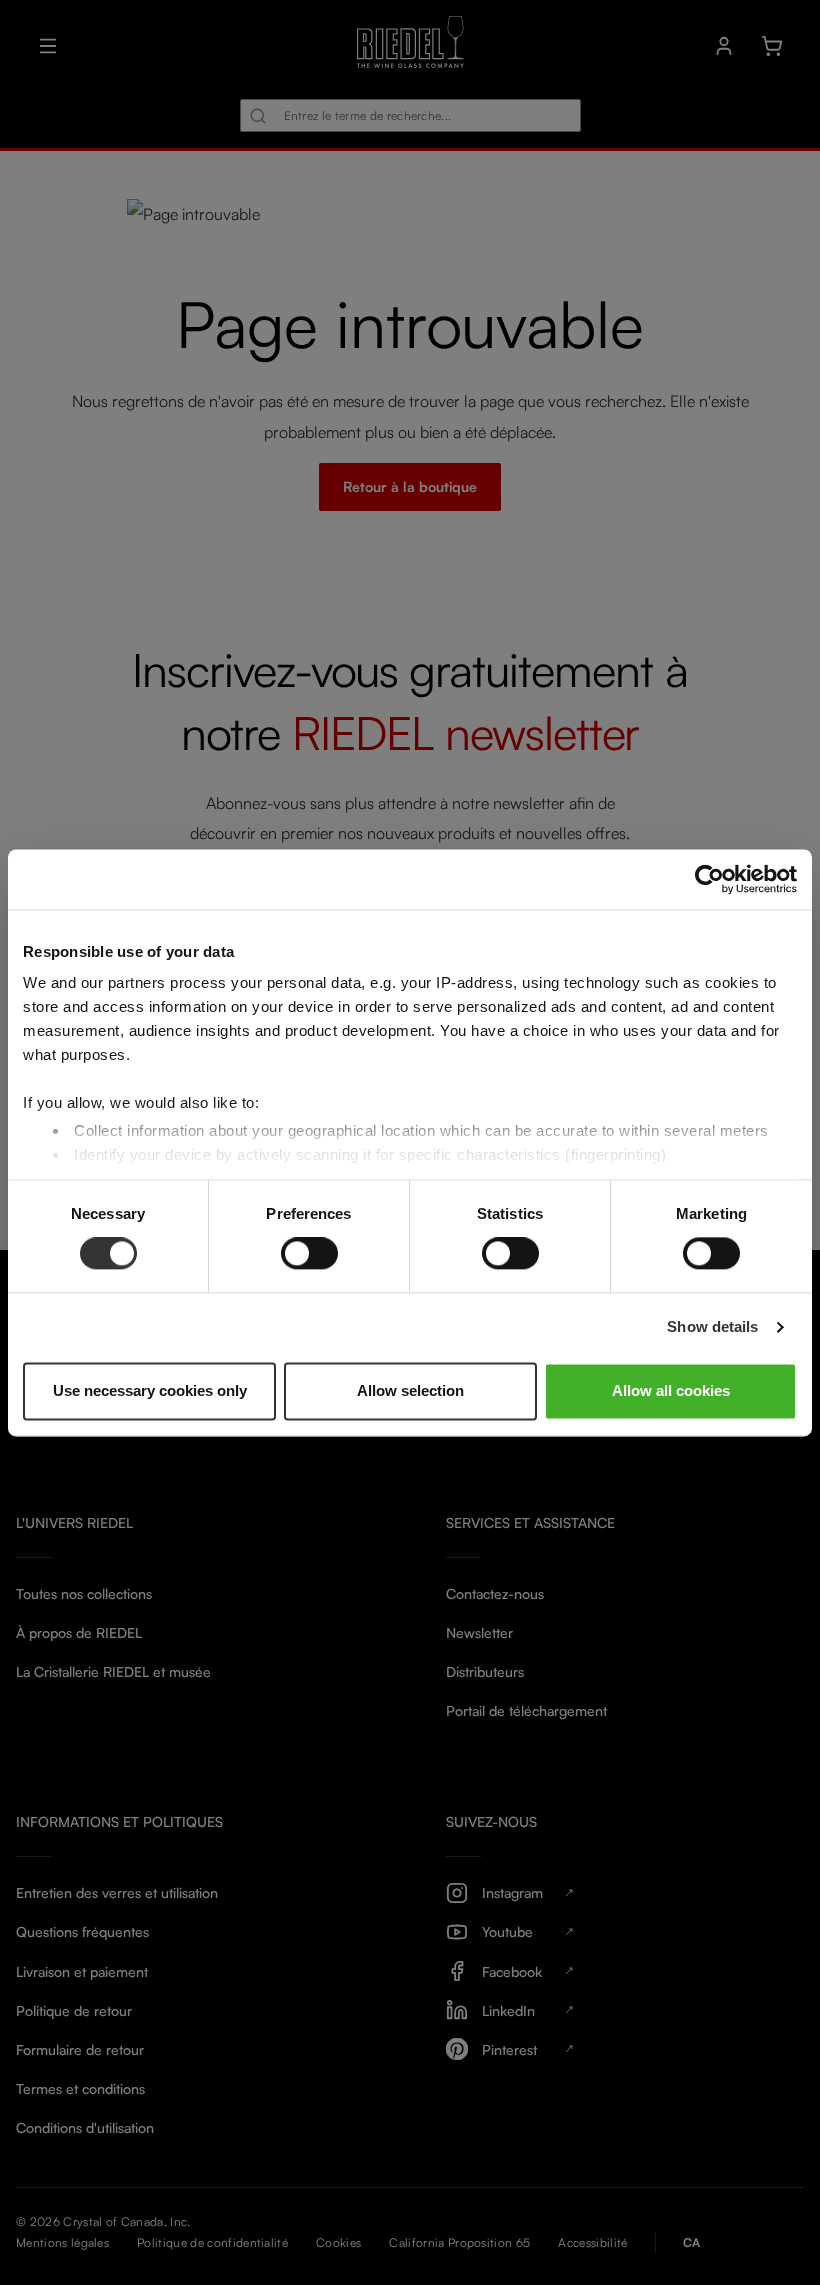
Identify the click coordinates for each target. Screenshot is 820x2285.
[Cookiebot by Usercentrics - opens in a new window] (709, 879)
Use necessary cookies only (150, 1390)
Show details (712, 1327)
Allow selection (410, 1390)
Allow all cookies (671, 1390)
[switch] (309, 1254)
